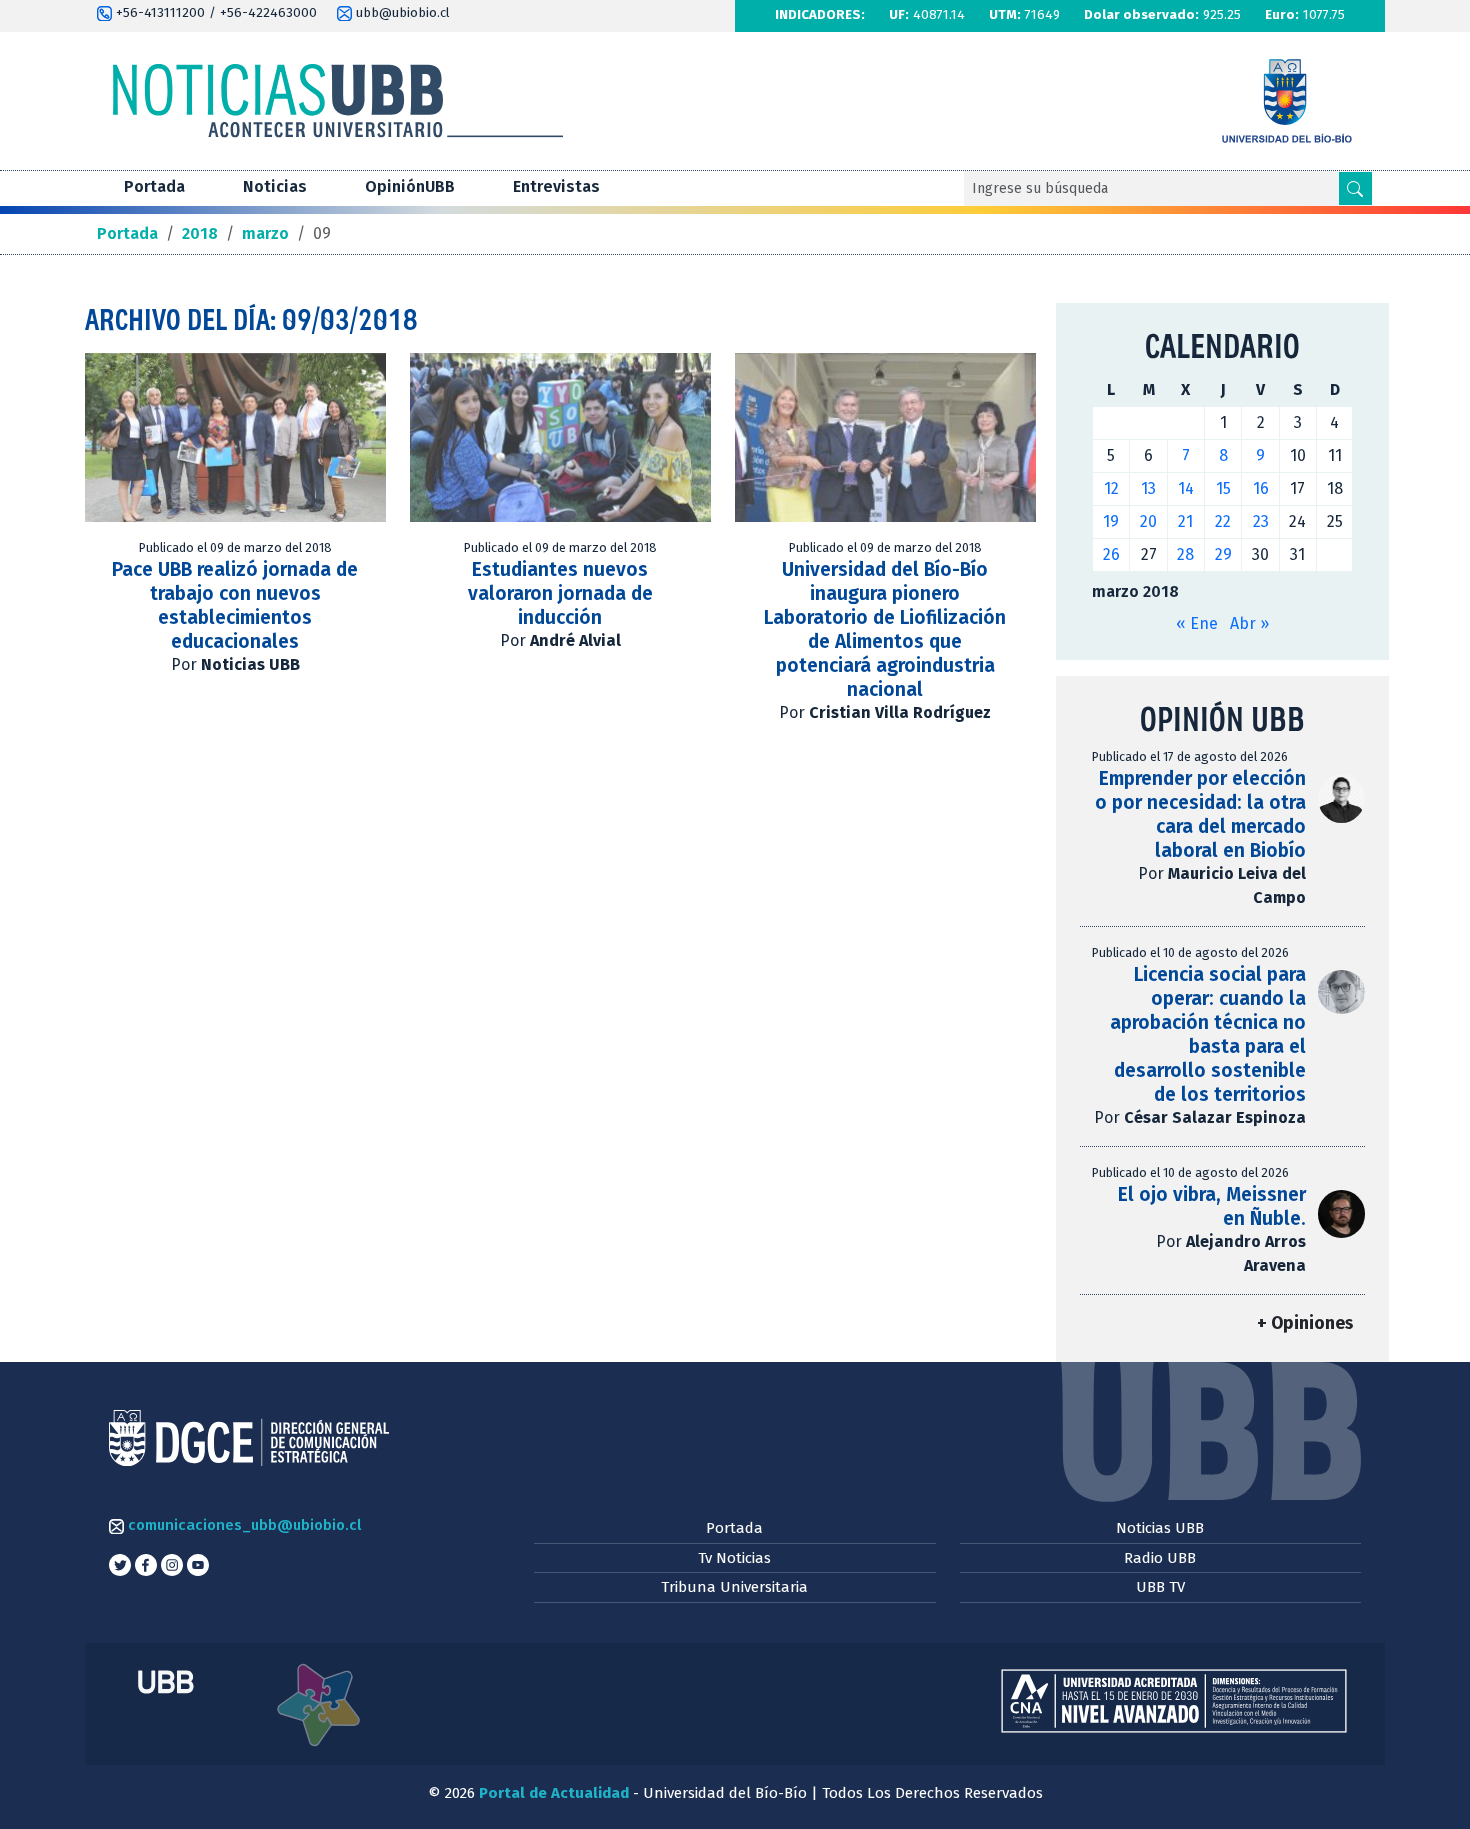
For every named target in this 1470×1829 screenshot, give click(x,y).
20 (1148, 521)
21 (1185, 521)
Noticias (275, 186)
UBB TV (1160, 1587)
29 (1223, 554)
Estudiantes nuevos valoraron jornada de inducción (560, 593)
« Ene (1197, 623)
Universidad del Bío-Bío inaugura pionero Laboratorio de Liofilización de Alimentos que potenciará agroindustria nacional (885, 629)
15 (1223, 488)
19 (1111, 521)
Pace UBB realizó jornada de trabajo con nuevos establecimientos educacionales (235, 605)
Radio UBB (1160, 1558)
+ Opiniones (1305, 1323)
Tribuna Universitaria (734, 1587)
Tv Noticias (734, 1558)
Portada (154, 186)
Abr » (1249, 623)
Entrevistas (556, 186)
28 (1185, 554)
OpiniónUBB (410, 186)
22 (1223, 521)
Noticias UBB (1160, 1528)
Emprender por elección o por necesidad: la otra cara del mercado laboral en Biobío (1200, 814)
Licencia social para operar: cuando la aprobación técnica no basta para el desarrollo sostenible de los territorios (1208, 1034)
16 (1261, 488)
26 (1111, 554)
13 (1148, 488)
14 (1186, 488)
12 (1111, 488)
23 (1261, 521)
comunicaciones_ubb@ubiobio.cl (242, 1525)
